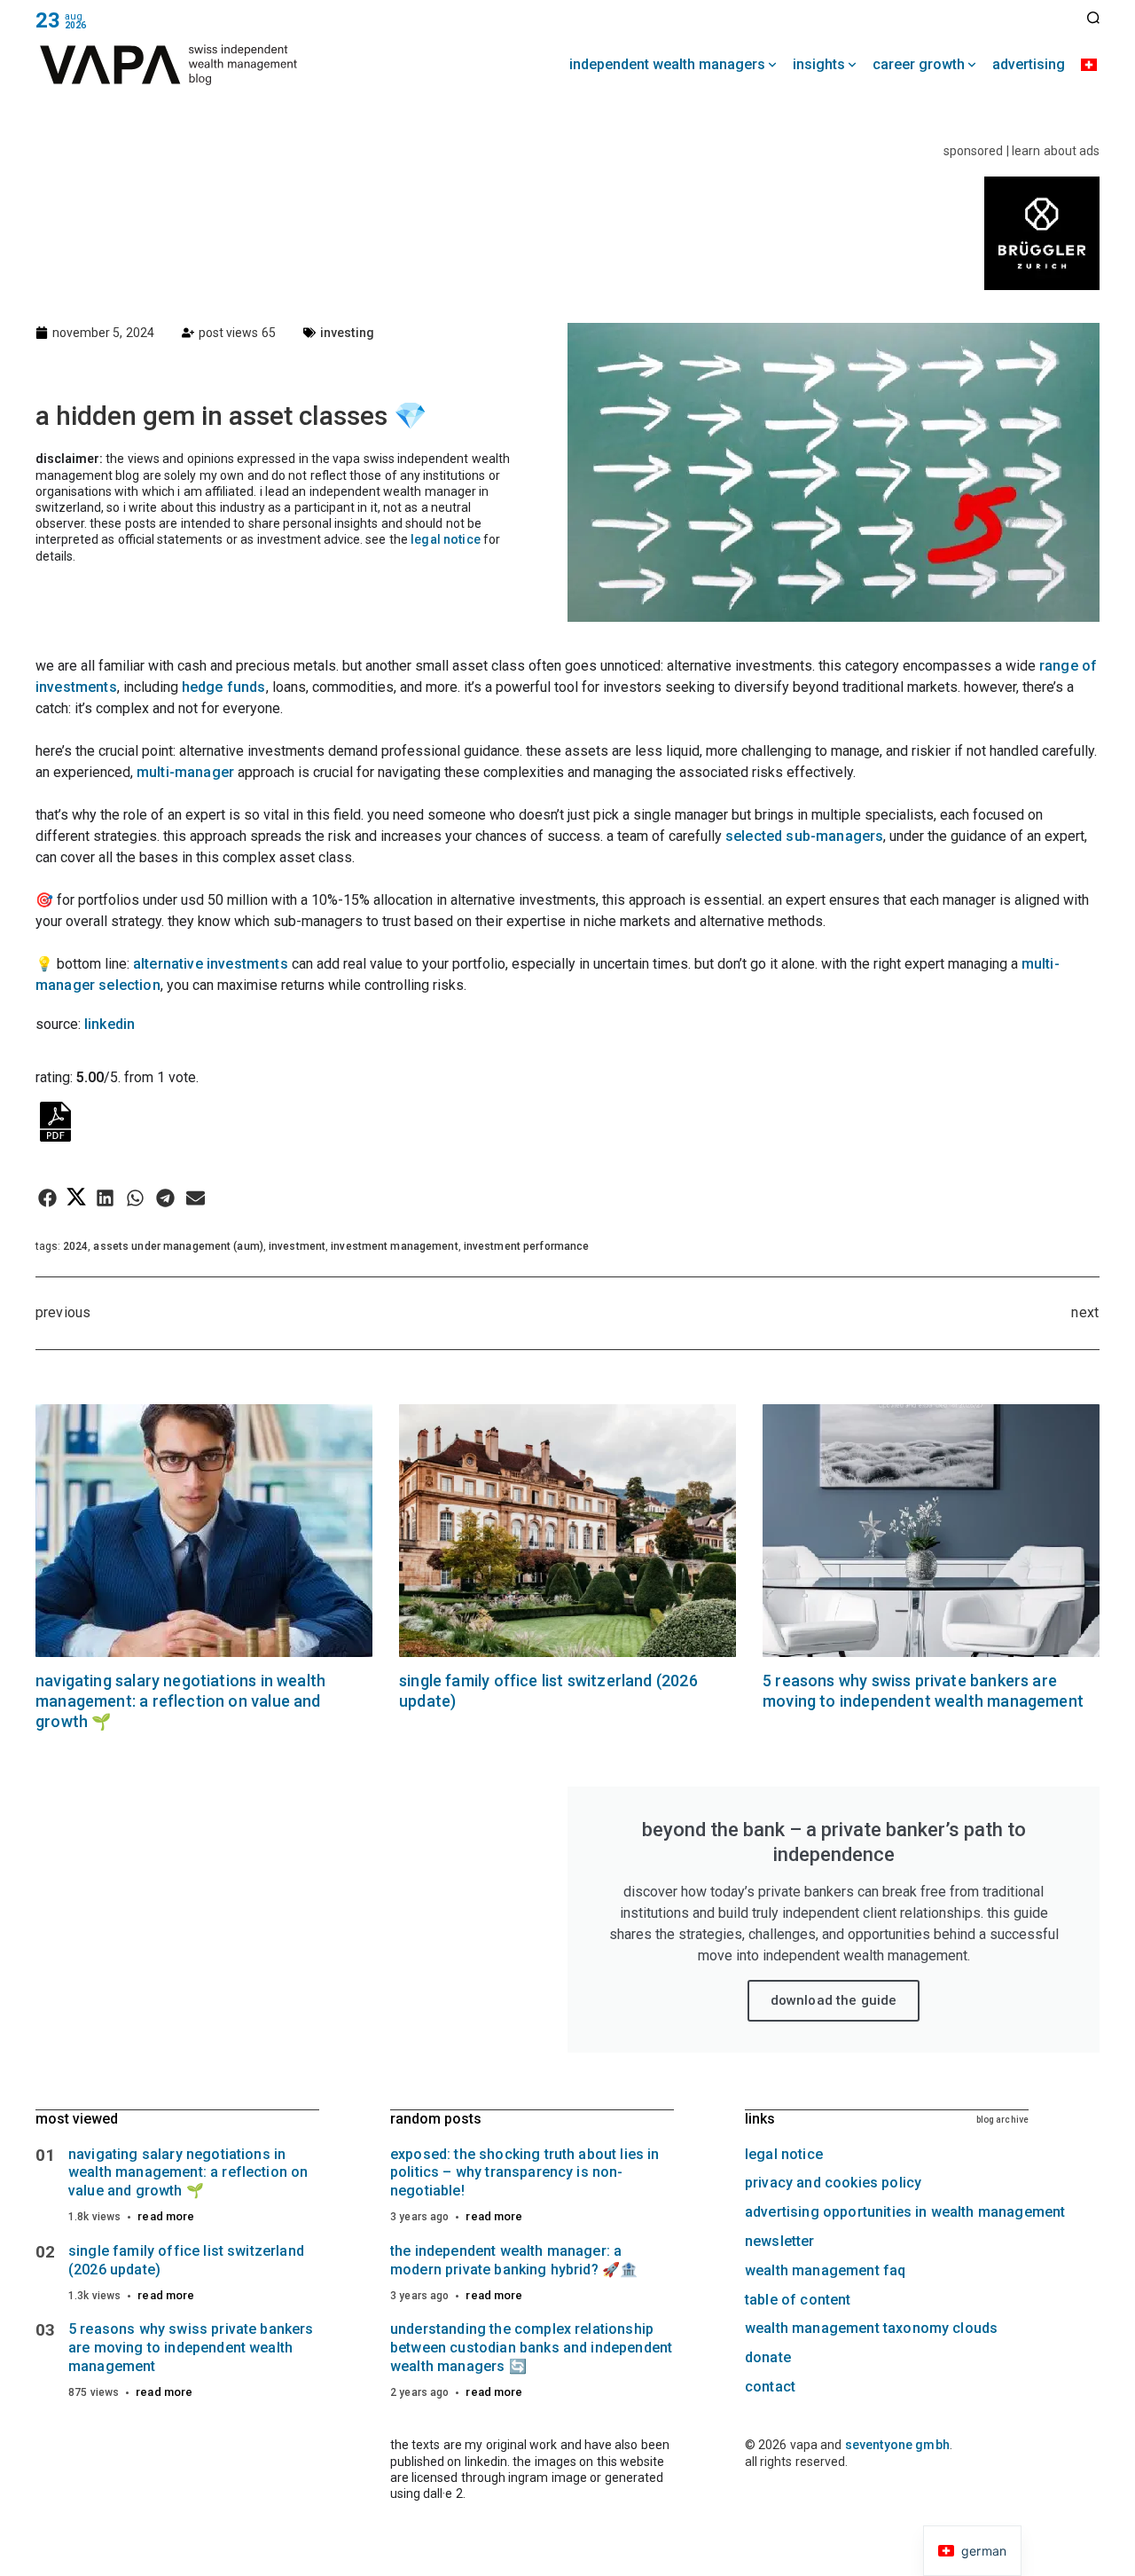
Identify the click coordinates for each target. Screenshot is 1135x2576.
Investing (347, 333)
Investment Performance (527, 1246)
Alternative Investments (212, 964)
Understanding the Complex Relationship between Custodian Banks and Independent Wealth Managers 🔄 (531, 2348)
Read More (166, 2216)
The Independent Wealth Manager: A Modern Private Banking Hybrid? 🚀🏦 (514, 2260)
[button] (47, 1198)
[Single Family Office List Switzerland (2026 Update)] (567, 1531)
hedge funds (224, 687)
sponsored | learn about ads (1021, 151)
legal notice (446, 539)
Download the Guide (834, 2000)
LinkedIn (110, 1024)
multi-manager (187, 772)
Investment (297, 1246)
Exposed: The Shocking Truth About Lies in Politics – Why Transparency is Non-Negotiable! (525, 2173)
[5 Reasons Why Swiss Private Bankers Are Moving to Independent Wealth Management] (931, 1531)
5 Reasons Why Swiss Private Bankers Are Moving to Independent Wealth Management (191, 2348)
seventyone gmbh (897, 2445)
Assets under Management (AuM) (178, 1246)
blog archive (1002, 2120)
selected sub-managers (804, 836)
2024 (75, 1246)
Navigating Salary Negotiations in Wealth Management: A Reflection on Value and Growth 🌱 (180, 1701)
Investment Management (395, 1246)
